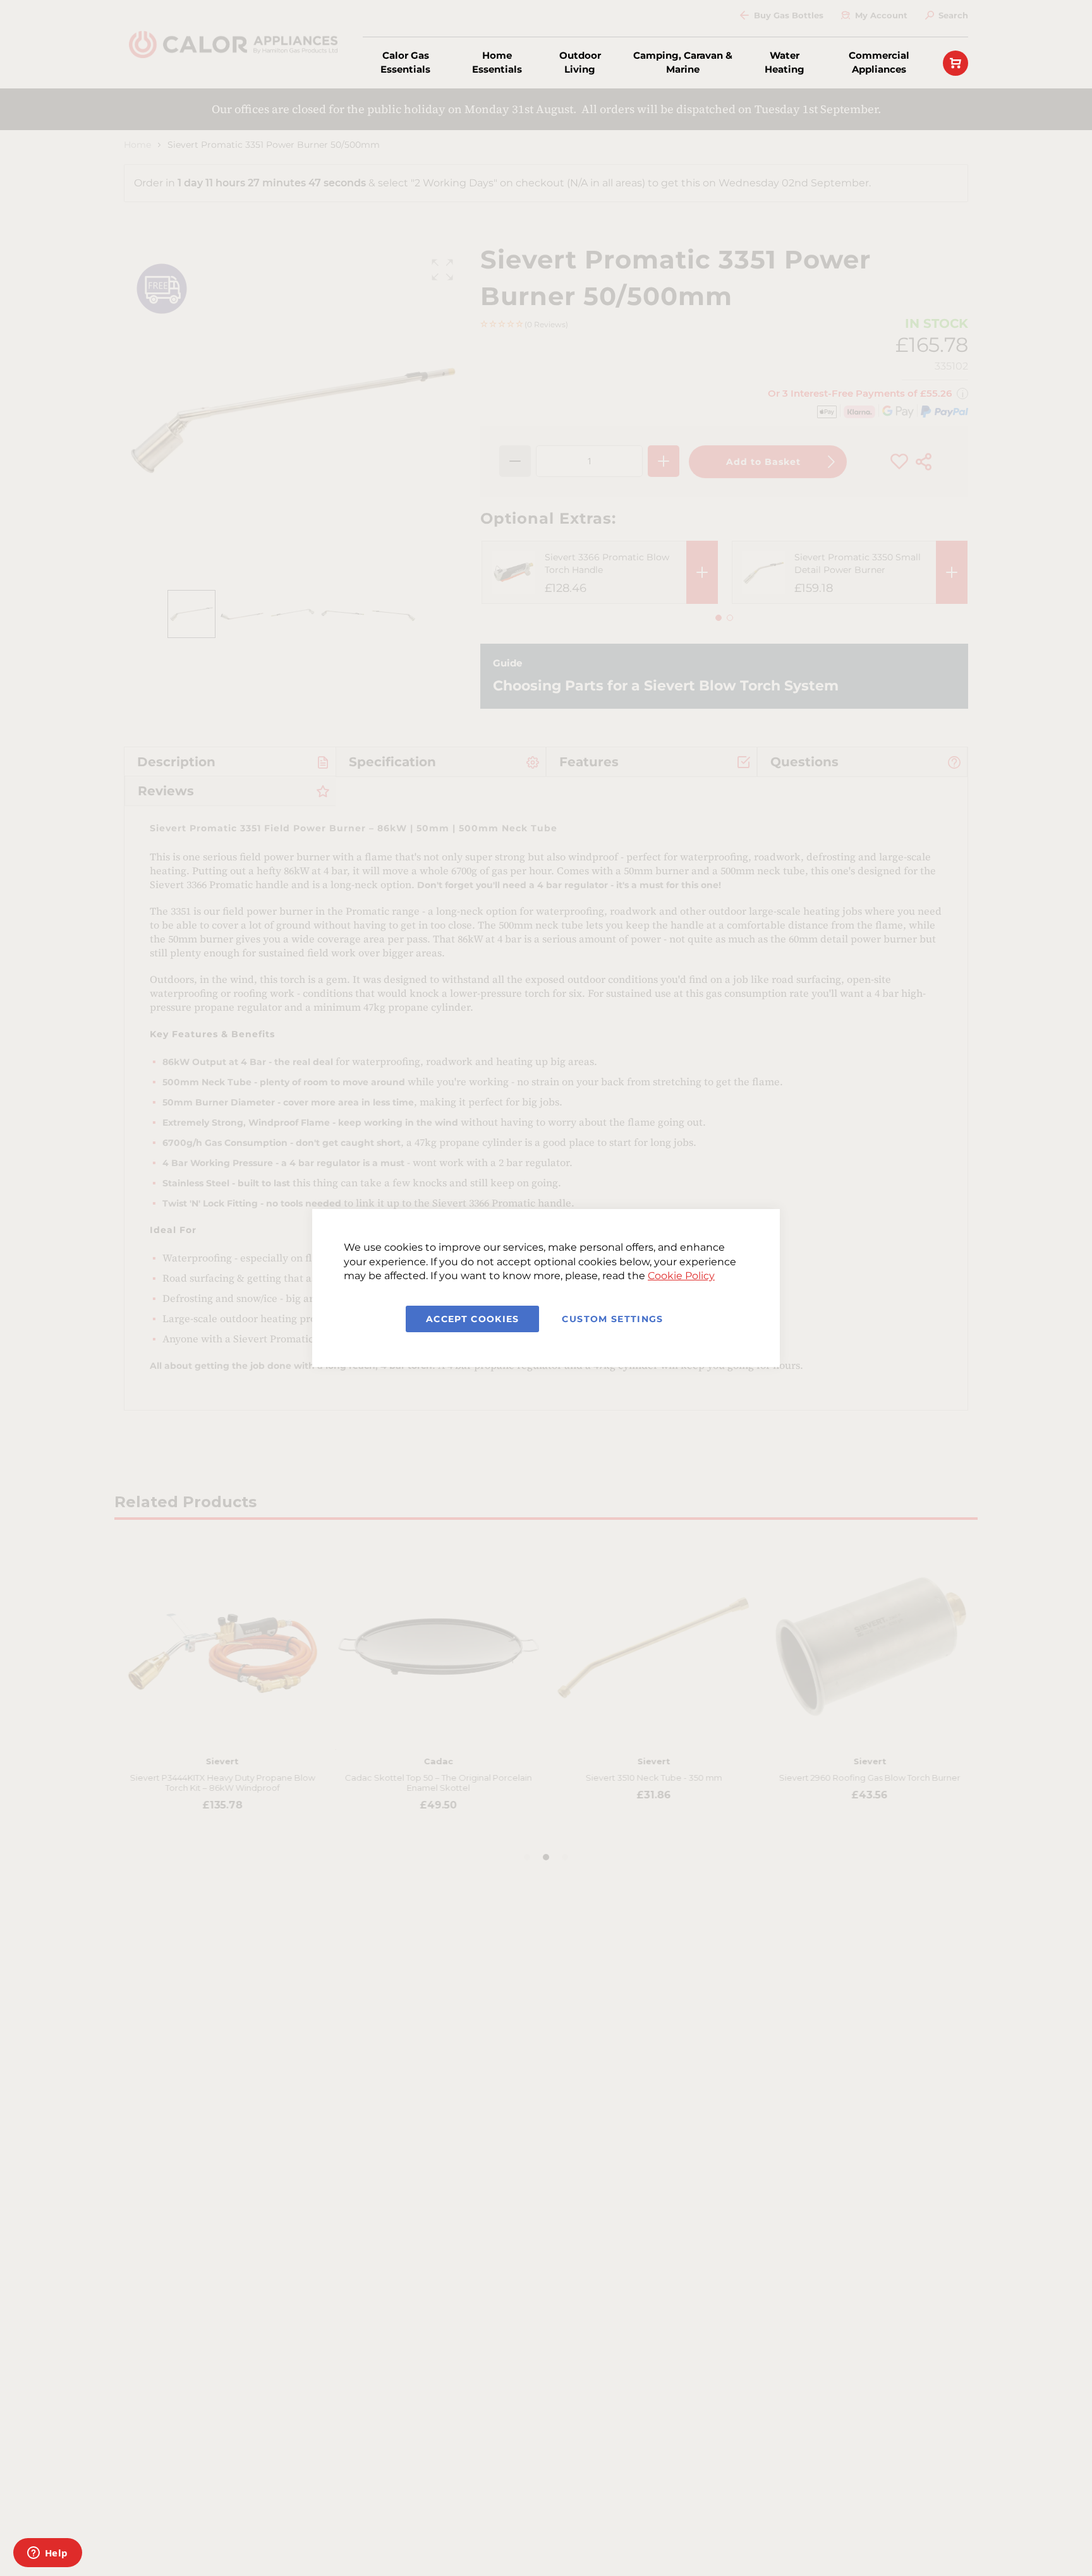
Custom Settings (612, 1319)
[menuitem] (406, 63)
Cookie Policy (681, 1276)
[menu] (640, 63)
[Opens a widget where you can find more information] (47, 2554)
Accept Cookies (473, 1319)
